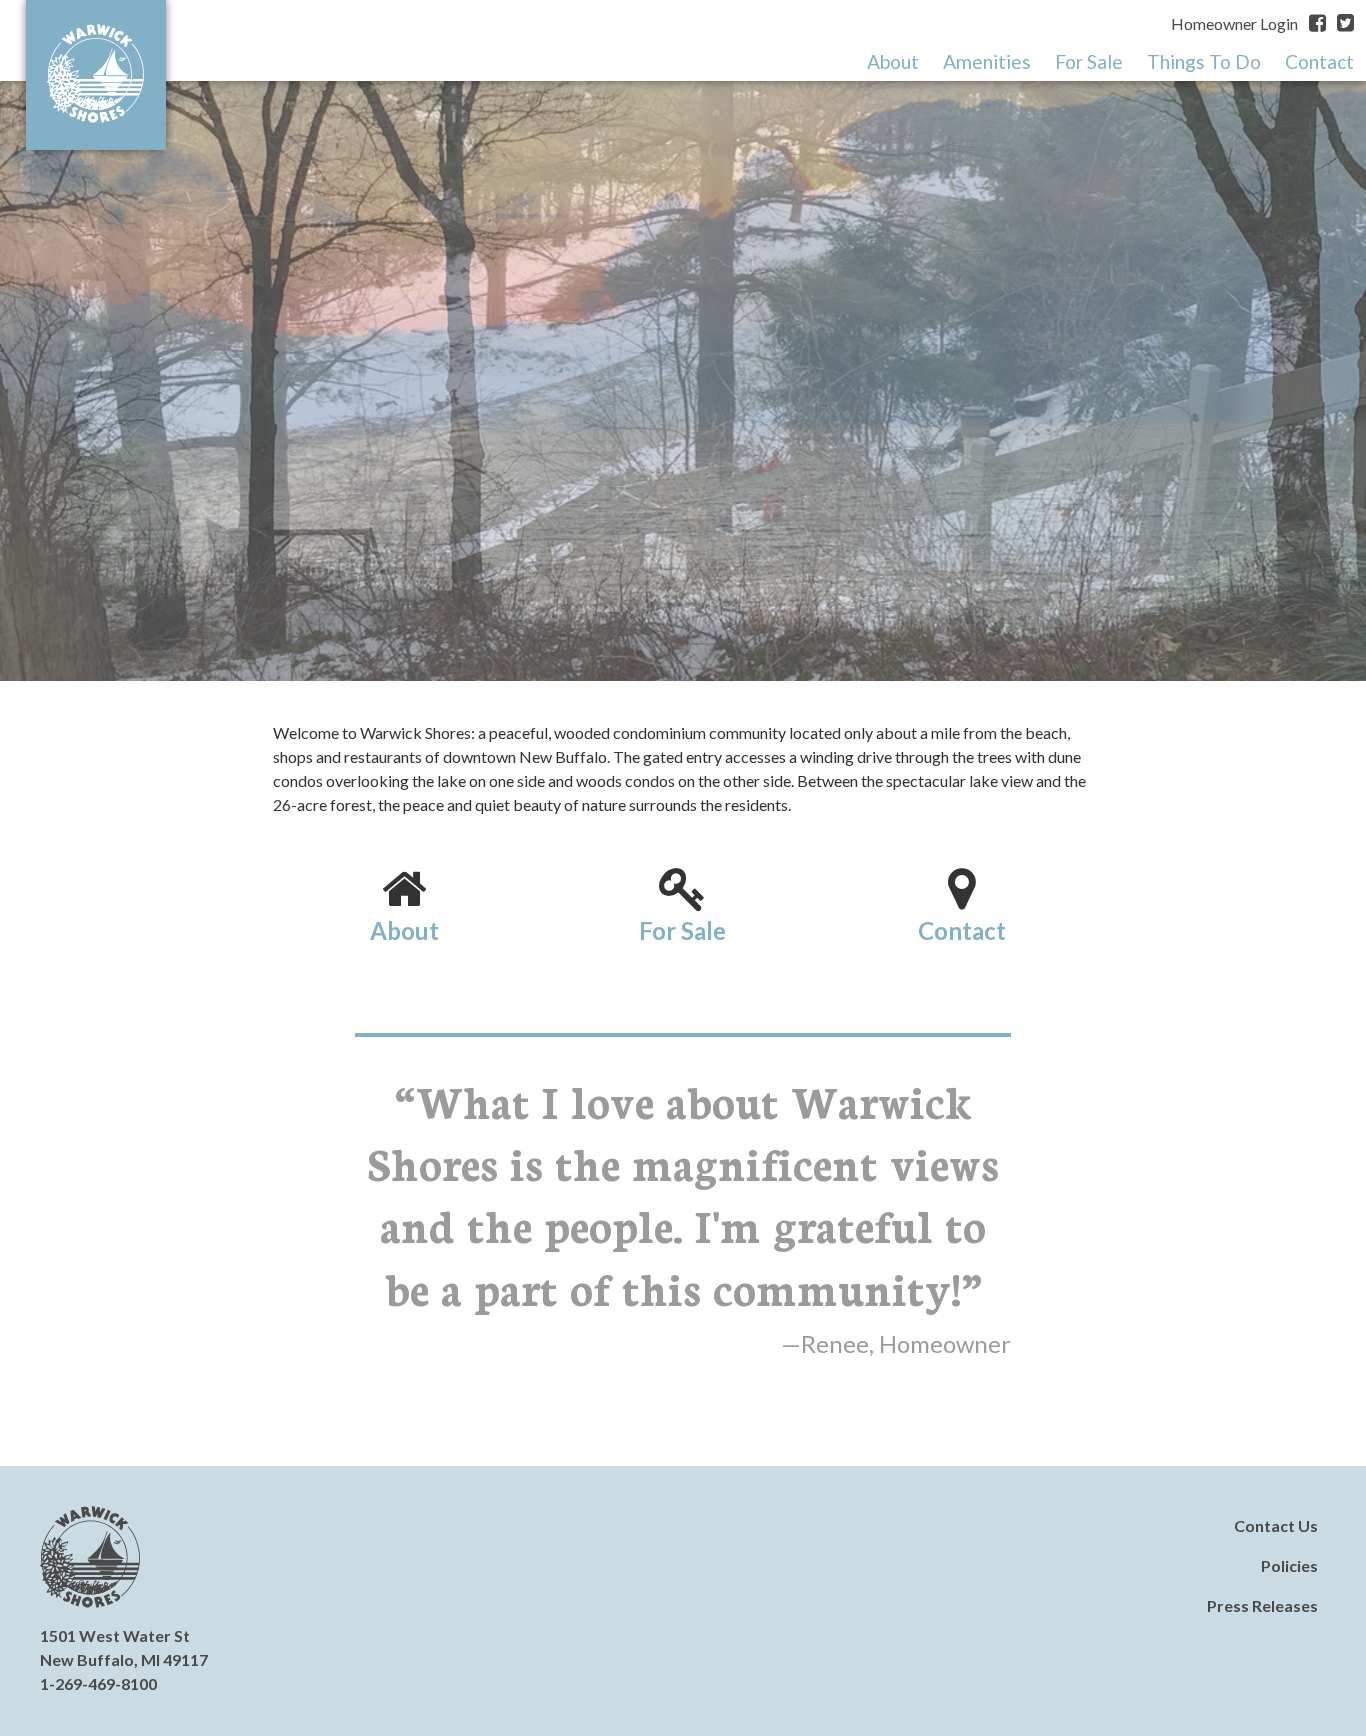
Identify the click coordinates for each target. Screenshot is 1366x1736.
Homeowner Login (1234, 23)
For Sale (1089, 61)
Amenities (987, 61)
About (893, 61)
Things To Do (1204, 61)
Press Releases (1262, 1605)
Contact (1319, 61)
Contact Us (1276, 1525)
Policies (1289, 1565)
